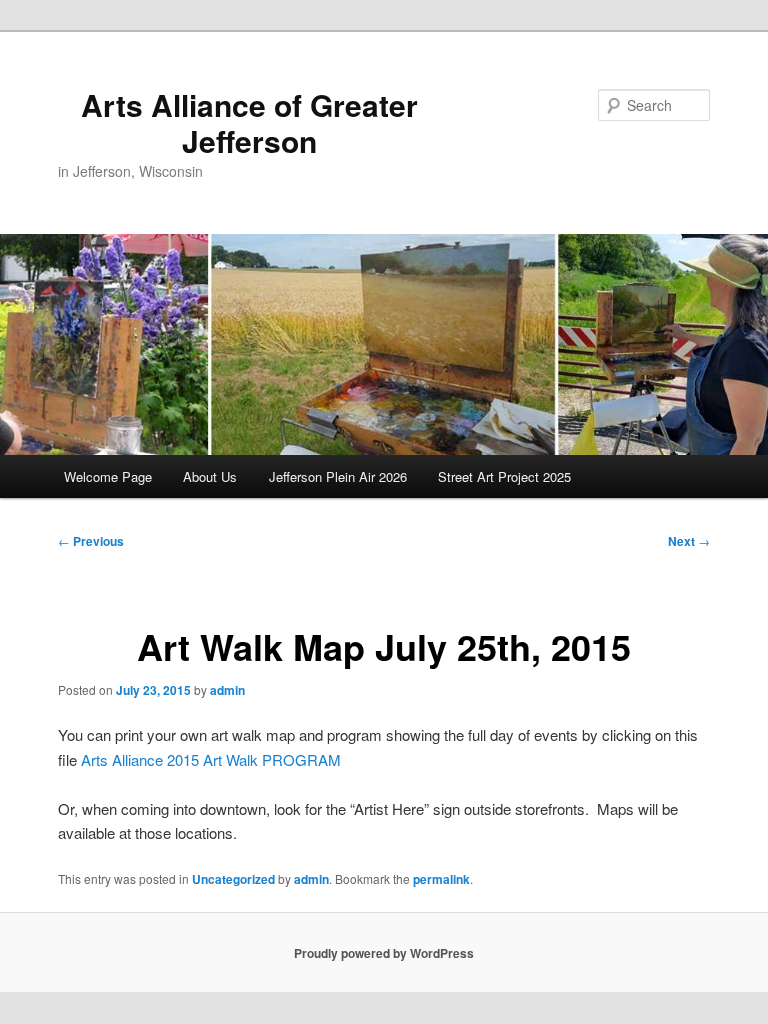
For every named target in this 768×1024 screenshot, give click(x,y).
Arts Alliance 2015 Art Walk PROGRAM (211, 759)
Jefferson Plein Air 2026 (338, 476)
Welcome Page (108, 476)
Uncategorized (233, 879)
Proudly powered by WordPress (384, 953)
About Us (210, 476)
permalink (441, 879)
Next (689, 541)
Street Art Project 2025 (504, 476)
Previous (91, 541)
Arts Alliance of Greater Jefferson (249, 122)
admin (227, 690)
